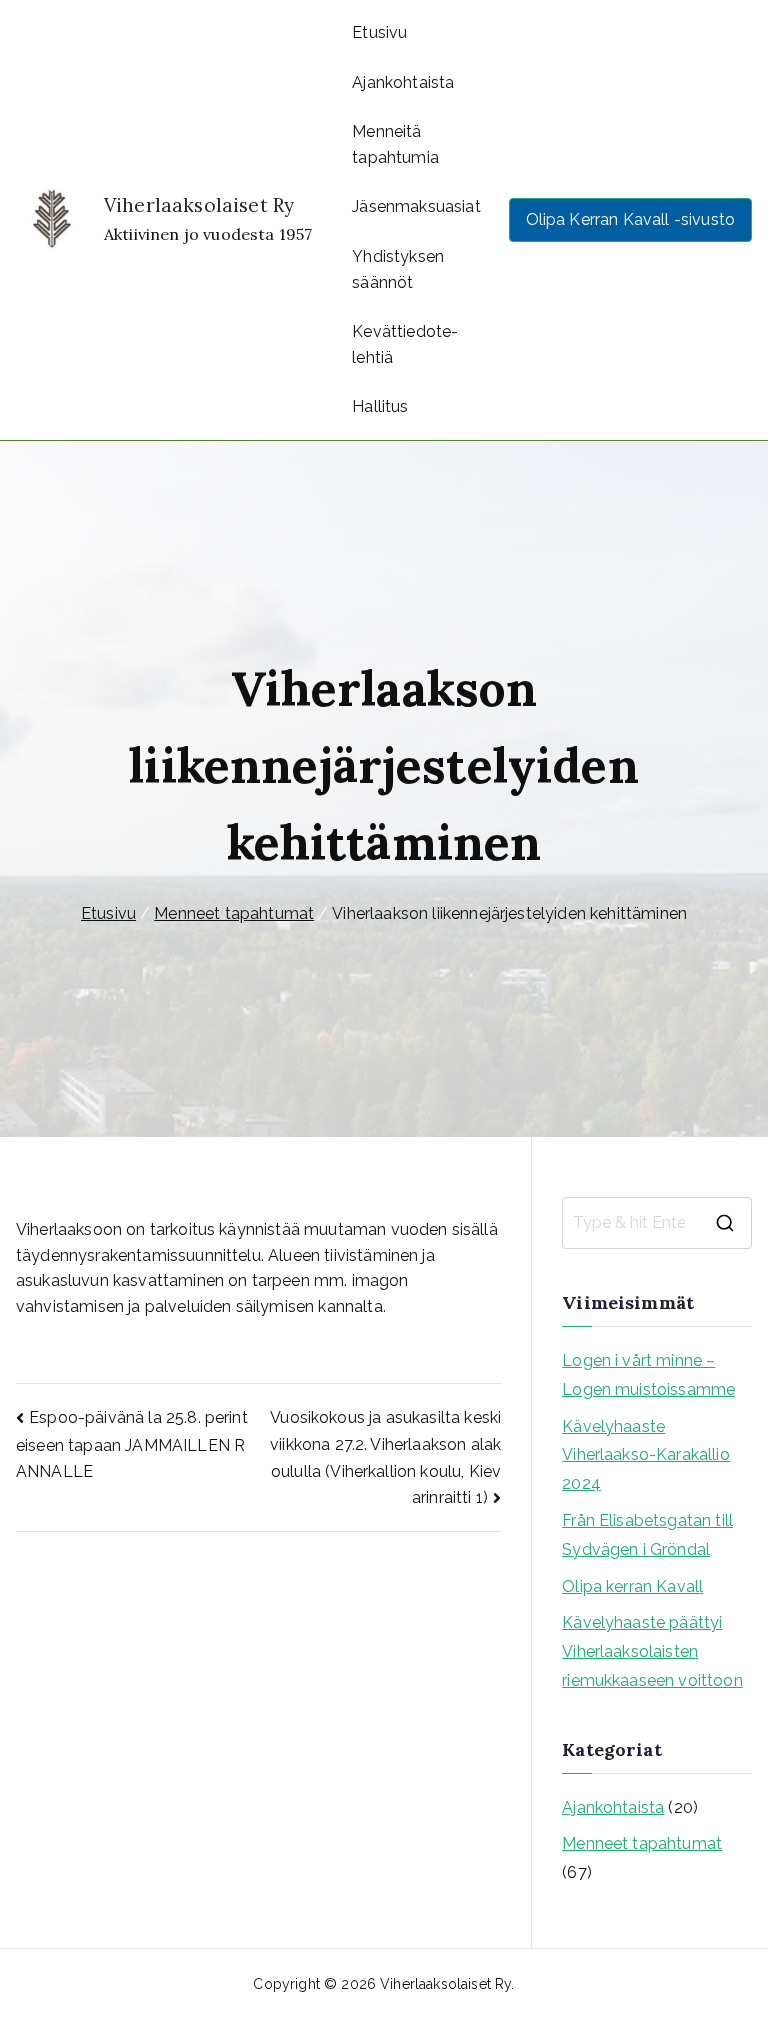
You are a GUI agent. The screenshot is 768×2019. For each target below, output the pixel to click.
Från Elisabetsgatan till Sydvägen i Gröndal (647, 1535)
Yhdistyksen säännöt (398, 269)
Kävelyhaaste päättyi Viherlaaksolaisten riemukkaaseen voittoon (652, 1651)
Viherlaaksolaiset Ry (199, 205)
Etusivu (379, 32)
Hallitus (380, 406)
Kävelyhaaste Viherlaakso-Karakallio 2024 (646, 1455)
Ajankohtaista (403, 82)
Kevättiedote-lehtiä (405, 344)
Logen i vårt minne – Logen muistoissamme (648, 1375)
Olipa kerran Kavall (632, 1586)
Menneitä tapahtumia (395, 144)
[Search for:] (657, 1223)
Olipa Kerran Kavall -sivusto (630, 219)
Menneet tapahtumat (642, 1843)
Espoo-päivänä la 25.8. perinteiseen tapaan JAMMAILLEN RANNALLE (132, 1444)
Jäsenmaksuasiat (416, 206)
